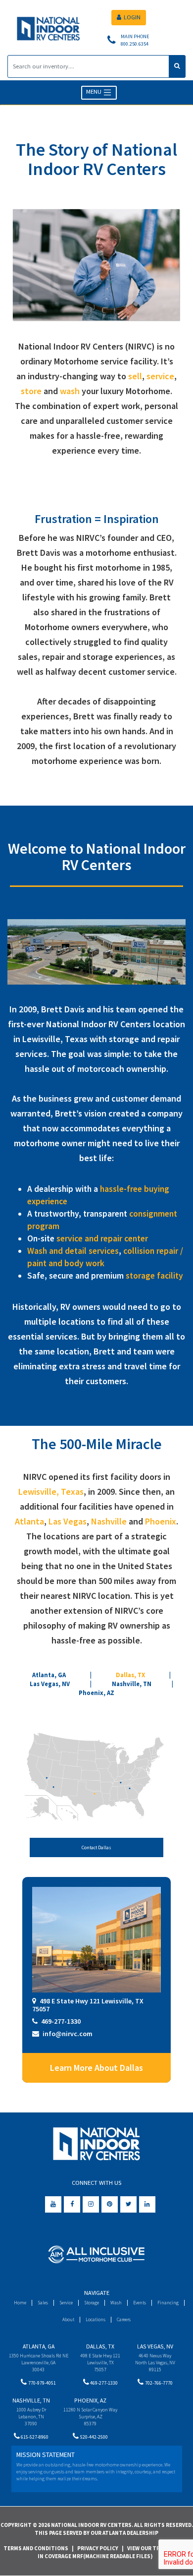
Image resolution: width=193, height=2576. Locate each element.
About (68, 2319)
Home (20, 2303)
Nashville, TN (132, 1684)
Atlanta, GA (49, 1675)
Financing (168, 2303)
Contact (96, 1847)
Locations (96, 2319)
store (31, 391)
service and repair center (102, 1238)
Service (66, 2303)
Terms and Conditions (36, 2548)
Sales (43, 2303)
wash (70, 391)
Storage (92, 2303)
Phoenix (161, 1521)
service (160, 376)
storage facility (154, 1276)
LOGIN (132, 17)
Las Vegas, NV (50, 1684)
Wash (116, 2303)
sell (135, 376)
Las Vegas (68, 1521)
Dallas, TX (130, 1675)
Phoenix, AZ (96, 1693)
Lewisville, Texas (51, 1492)
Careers (124, 2319)
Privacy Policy (98, 2548)
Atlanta (29, 1521)
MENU (95, 92)
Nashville (109, 1521)
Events (140, 2303)
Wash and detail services (73, 1251)
